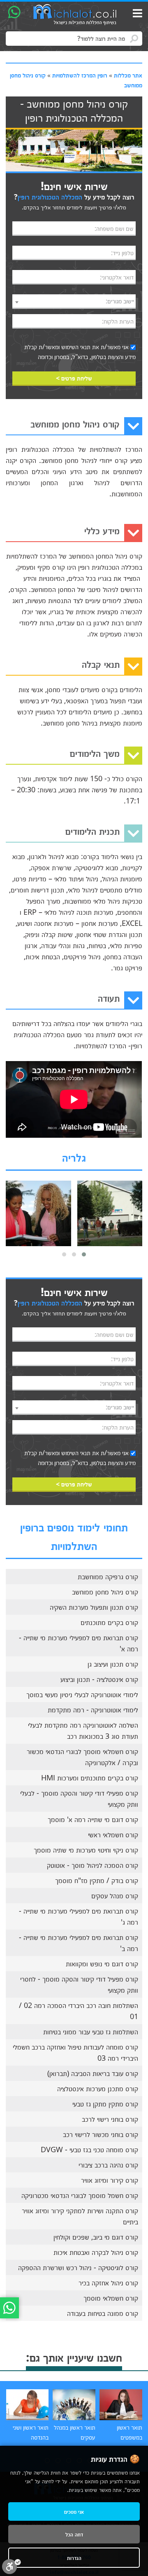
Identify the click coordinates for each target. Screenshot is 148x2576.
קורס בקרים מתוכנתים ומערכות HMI (90, 1778)
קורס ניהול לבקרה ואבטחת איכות (96, 2252)
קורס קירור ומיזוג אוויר (110, 2180)
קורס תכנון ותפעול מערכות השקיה (94, 1607)
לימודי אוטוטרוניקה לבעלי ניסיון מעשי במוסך (82, 1694)
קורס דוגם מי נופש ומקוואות (102, 1963)
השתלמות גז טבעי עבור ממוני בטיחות (91, 2031)
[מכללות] (75, 15)
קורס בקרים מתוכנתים (109, 1622)
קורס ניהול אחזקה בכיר (108, 2282)
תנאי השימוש (76, 347)
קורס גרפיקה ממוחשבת (108, 1576)
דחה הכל (74, 2534)
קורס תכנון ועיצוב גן (113, 1664)
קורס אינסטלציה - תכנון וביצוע (99, 1679)
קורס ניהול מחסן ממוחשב (105, 1592)
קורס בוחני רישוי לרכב (110, 2119)
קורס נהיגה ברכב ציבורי (108, 2165)
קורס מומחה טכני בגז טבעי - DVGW (89, 2149)
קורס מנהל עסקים (115, 1895)
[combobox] (74, 302)
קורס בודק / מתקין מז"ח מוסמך (97, 1880)
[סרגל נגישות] (12, 2566)
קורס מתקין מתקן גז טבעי (105, 2104)
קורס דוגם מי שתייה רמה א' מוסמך (93, 1819)
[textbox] (74, 301)
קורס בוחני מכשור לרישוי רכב (101, 2134)
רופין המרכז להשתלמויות (80, 75)
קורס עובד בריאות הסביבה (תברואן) (93, 2073)
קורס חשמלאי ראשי (113, 1834)
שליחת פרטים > (74, 378)
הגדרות (74, 2558)
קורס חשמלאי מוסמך (111, 2298)
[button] (84, 1254)
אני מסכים (74, 2511)
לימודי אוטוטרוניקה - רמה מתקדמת (93, 1710)
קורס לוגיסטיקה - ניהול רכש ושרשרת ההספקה (78, 2267)
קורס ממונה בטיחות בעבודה (103, 2313)
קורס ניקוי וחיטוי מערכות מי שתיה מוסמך (86, 1850)
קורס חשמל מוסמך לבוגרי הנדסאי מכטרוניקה (80, 2195)
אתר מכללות (128, 75)
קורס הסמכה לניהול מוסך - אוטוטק (92, 1865)
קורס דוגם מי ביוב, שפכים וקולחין (96, 2237)
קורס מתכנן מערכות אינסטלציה (98, 2088)
